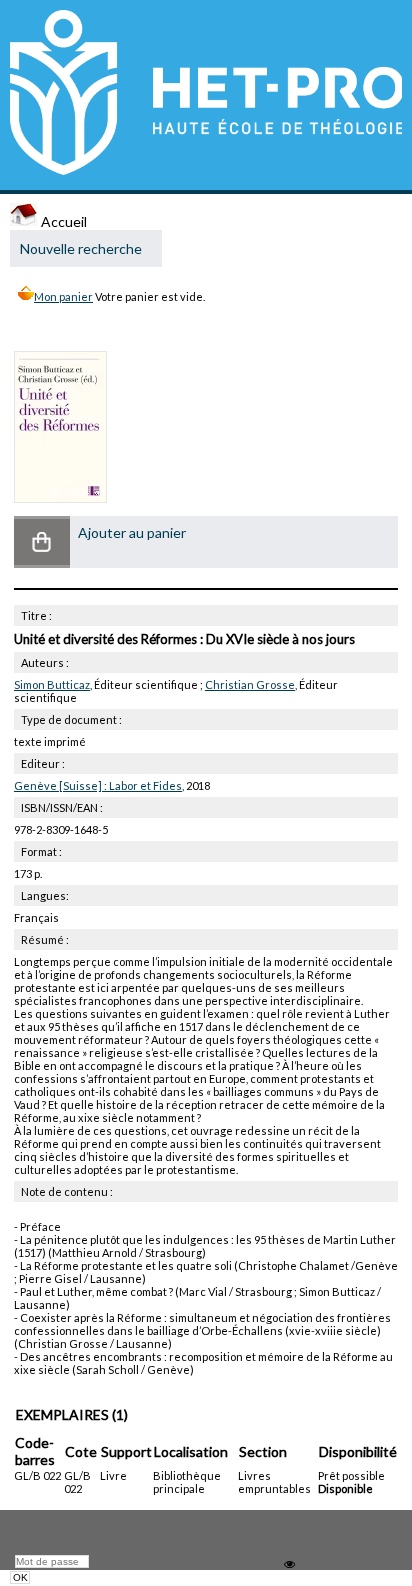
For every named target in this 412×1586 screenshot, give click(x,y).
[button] (42, 542)
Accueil (62, 221)
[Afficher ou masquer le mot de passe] (289, 1564)
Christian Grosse (250, 684)
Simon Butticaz (52, 684)
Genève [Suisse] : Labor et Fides (98, 785)
